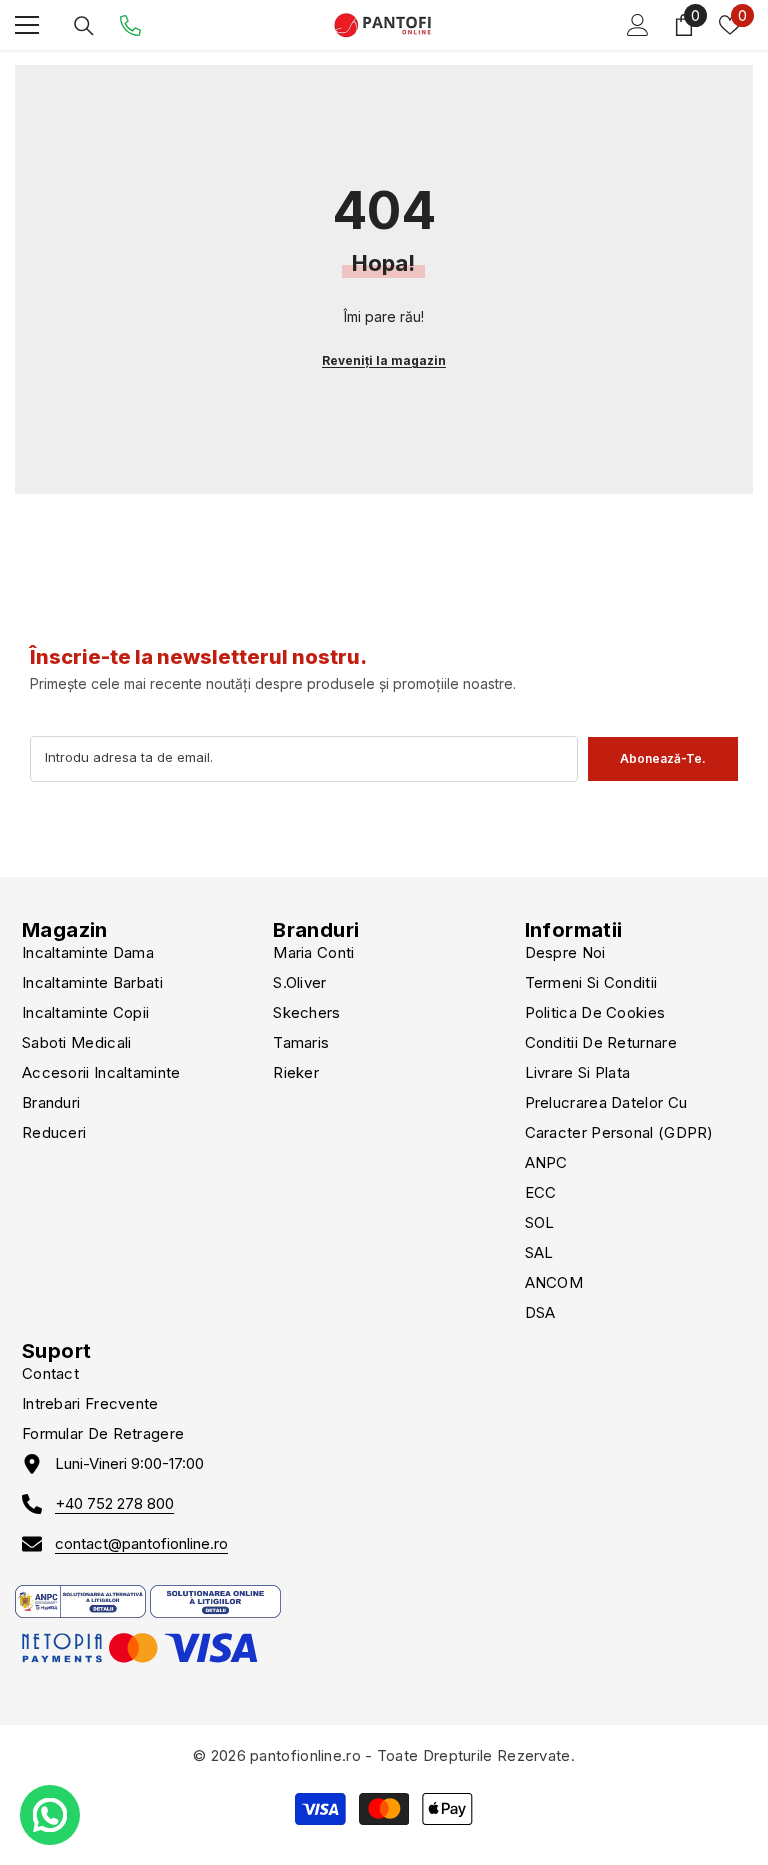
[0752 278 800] (130, 25)
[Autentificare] (638, 25)
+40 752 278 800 (114, 1503)
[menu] (27, 25)
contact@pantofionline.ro (141, 1543)
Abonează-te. (663, 758)
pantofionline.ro (305, 1755)
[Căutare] (84, 26)
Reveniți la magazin (384, 360)
